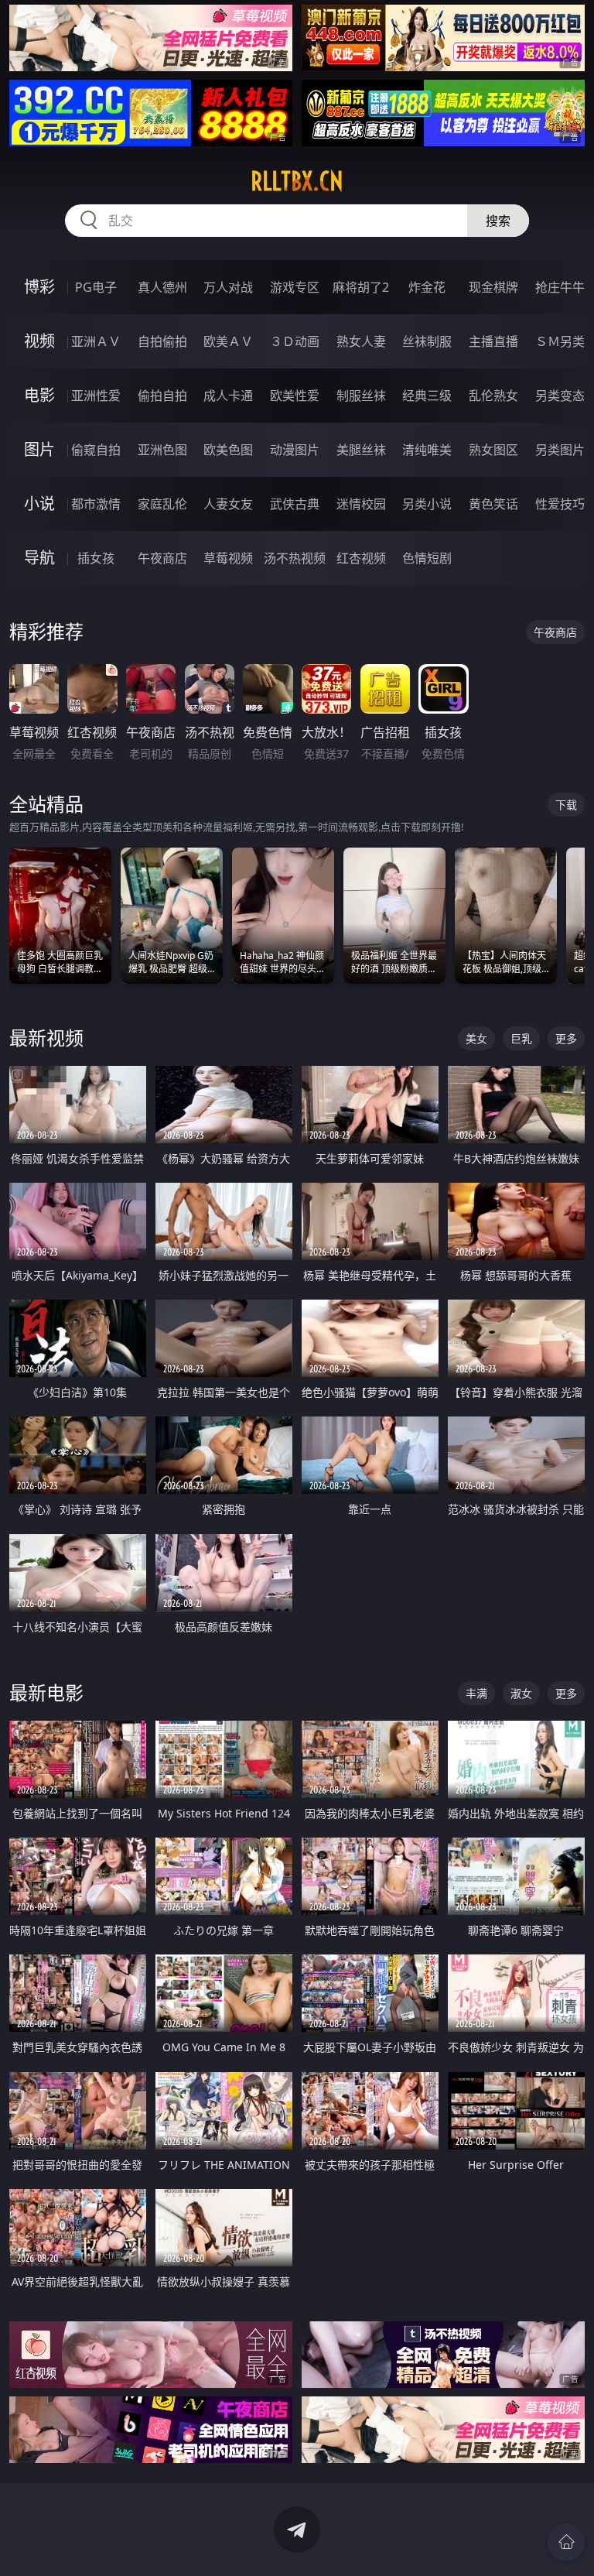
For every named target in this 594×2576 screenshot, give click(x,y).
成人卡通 (228, 396)
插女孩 (96, 558)
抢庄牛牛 (560, 287)
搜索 (498, 221)
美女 (476, 1038)
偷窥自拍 (96, 450)
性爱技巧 (560, 504)
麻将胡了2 (361, 287)
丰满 (476, 1693)
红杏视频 (361, 558)
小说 (39, 504)
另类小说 (427, 504)
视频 (39, 341)
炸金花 (427, 287)
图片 (39, 449)
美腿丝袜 (361, 450)
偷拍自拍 (162, 396)
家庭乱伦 (162, 504)
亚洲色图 (162, 450)
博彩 (39, 287)
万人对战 (228, 287)
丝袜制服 (427, 341)
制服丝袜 (361, 396)
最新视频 (46, 1038)
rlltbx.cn (297, 181)
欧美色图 (228, 450)
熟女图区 (493, 450)
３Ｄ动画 (295, 341)
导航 (39, 558)
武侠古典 (295, 504)
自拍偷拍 (162, 341)
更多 (566, 1038)
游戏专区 (295, 287)
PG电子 (96, 287)
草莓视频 (228, 558)
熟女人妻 (361, 341)
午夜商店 (162, 558)
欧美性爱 (295, 396)
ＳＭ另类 (560, 341)
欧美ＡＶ (228, 341)
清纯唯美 (427, 450)
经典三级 (427, 396)
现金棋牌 (493, 287)
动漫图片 (295, 450)
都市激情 (96, 504)
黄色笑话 (493, 504)
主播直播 (493, 341)
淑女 (521, 1693)
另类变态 (560, 396)
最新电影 (46, 1692)
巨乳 (521, 1038)
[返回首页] (566, 2542)
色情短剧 (427, 558)
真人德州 (162, 287)
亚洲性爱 (96, 396)
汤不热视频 (295, 558)
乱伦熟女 (493, 396)
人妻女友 (228, 504)
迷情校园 (361, 504)
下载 (566, 805)
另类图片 (560, 450)
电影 (39, 395)
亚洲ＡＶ (96, 341)
